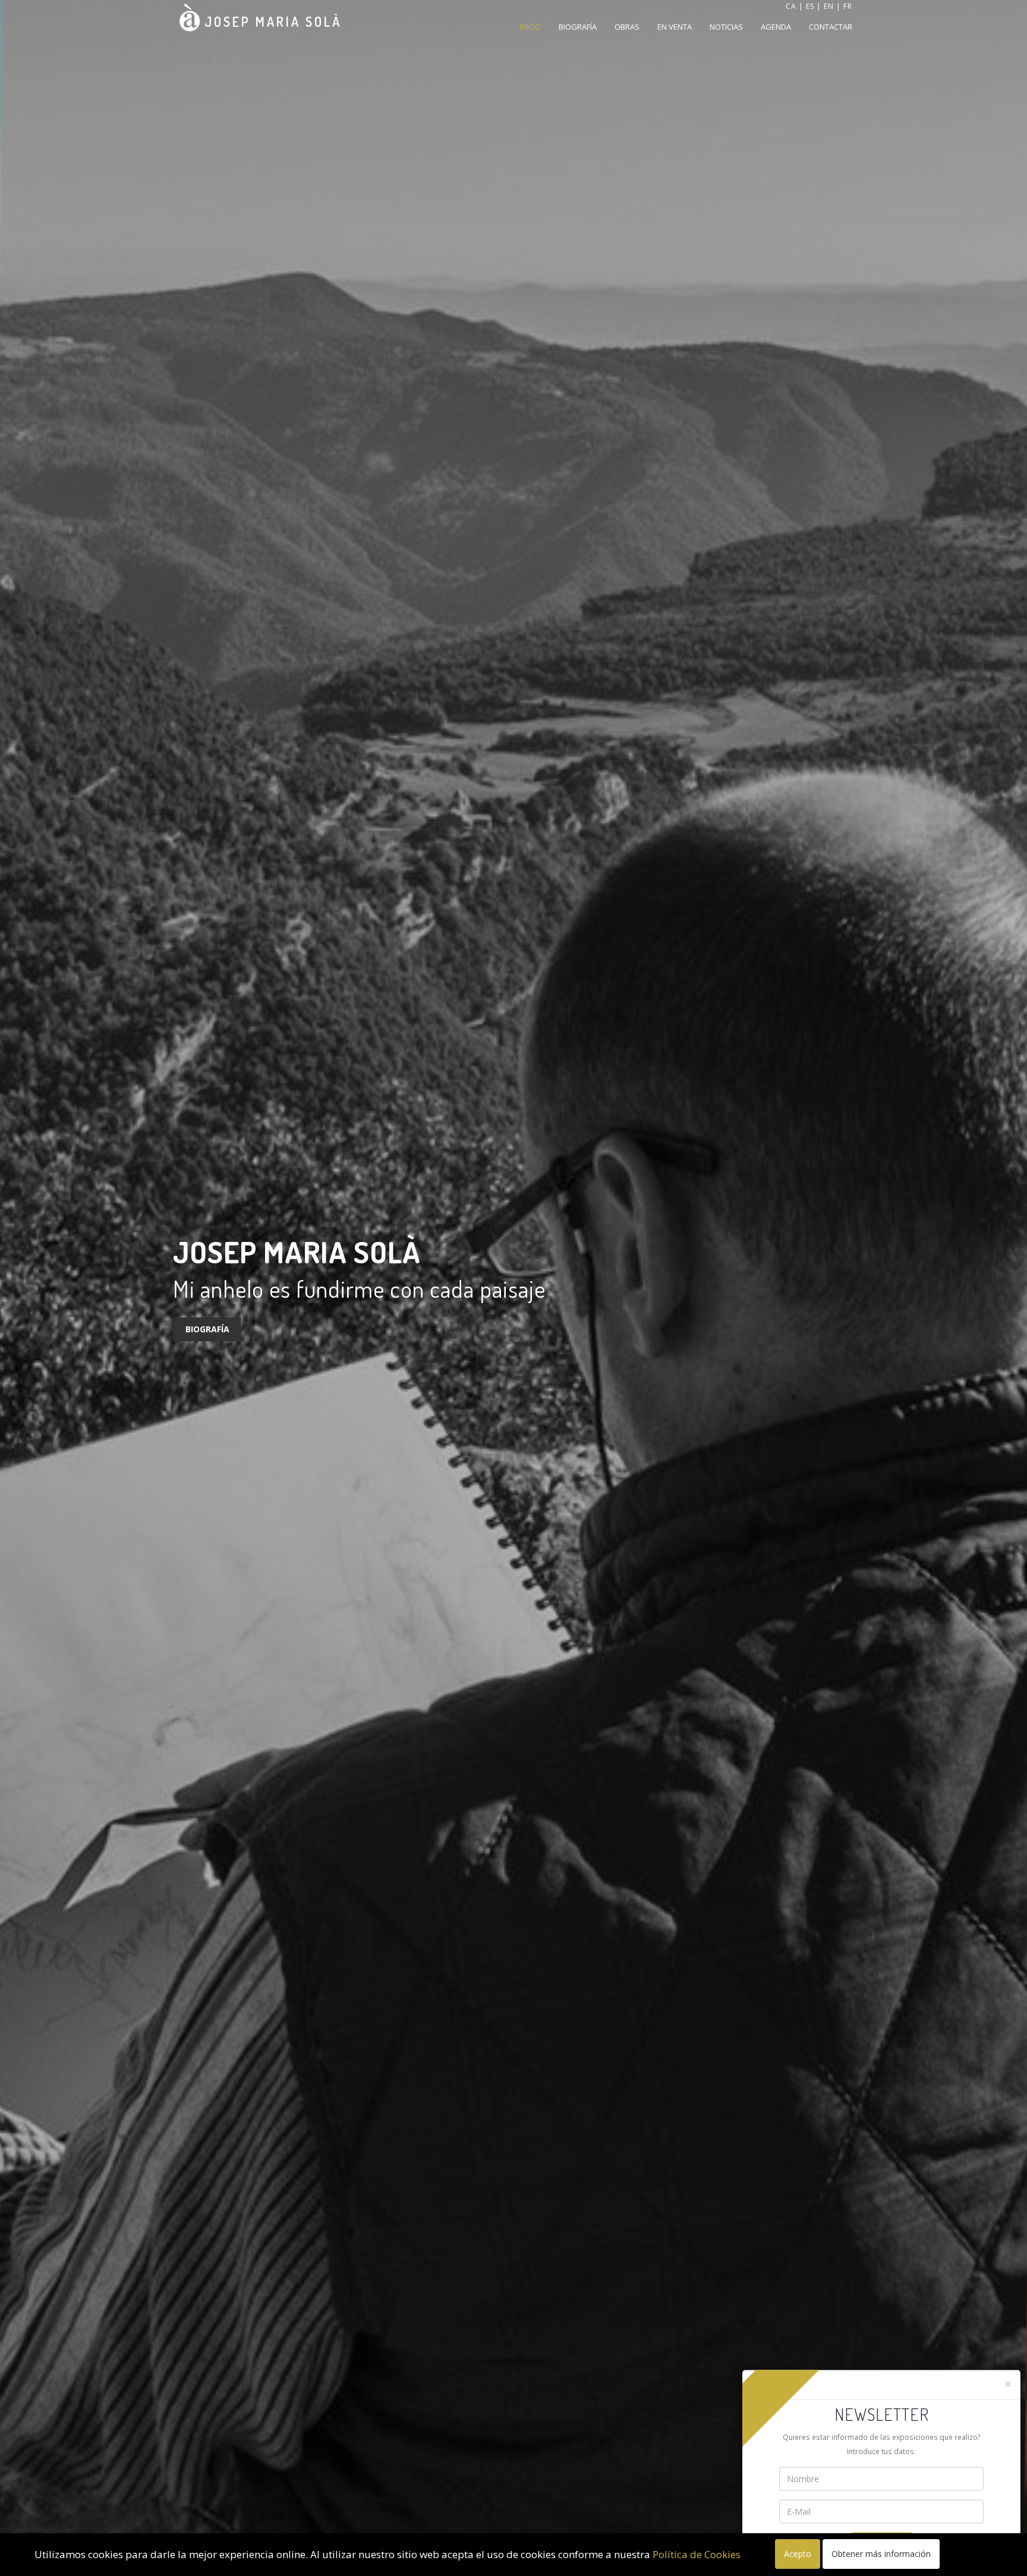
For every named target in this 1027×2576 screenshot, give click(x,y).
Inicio (530, 27)
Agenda (776, 27)
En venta (675, 27)
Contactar (831, 27)
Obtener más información (881, 2554)
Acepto (798, 2554)
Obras (627, 27)
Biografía (578, 27)
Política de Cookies (697, 2554)
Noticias (726, 27)
